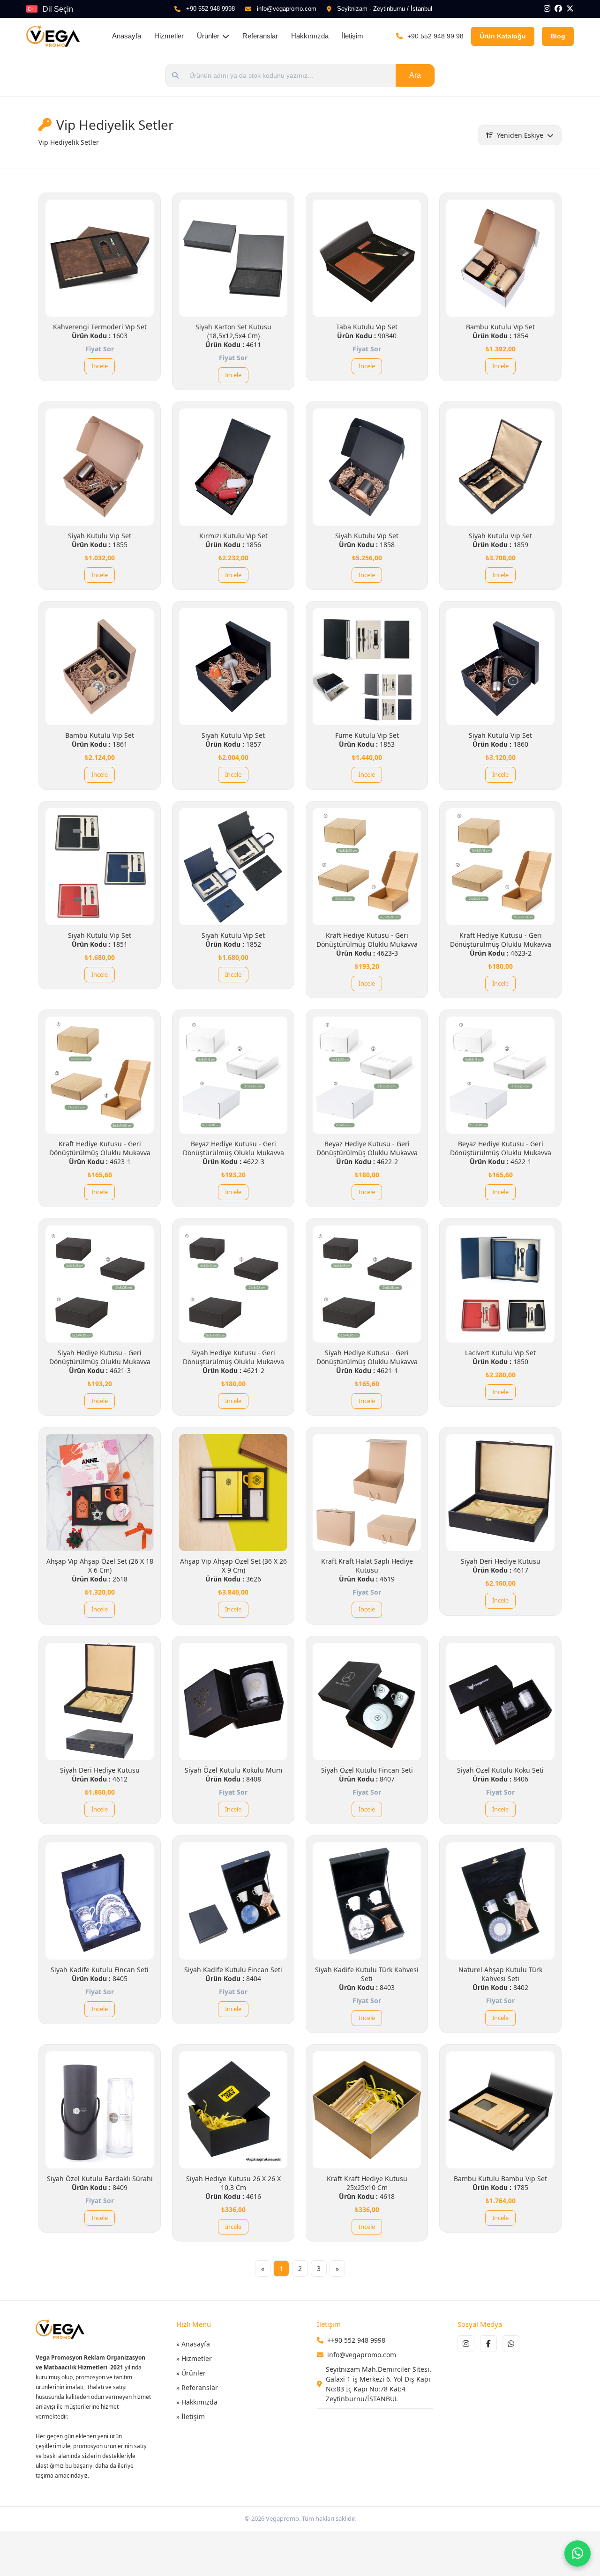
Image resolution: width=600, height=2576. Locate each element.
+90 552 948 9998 (210, 9)
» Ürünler (191, 2373)
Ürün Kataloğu (503, 36)
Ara (415, 75)
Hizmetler (169, 36)
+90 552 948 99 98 (435, 36)
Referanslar (260, 36)
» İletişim (191, 2416)
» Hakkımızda (197, 2402)
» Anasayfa (193, 2344)
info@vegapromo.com (287, 9)
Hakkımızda (310, 36)
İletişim (352, 36)
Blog (558, 36)
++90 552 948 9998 (356, 2340)
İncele (100, 366)
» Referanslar (197, 2387)
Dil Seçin (58, 9)
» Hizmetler (194, 2358)
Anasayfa (127, 36)
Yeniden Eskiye (520, 135)
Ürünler (208, 36)
